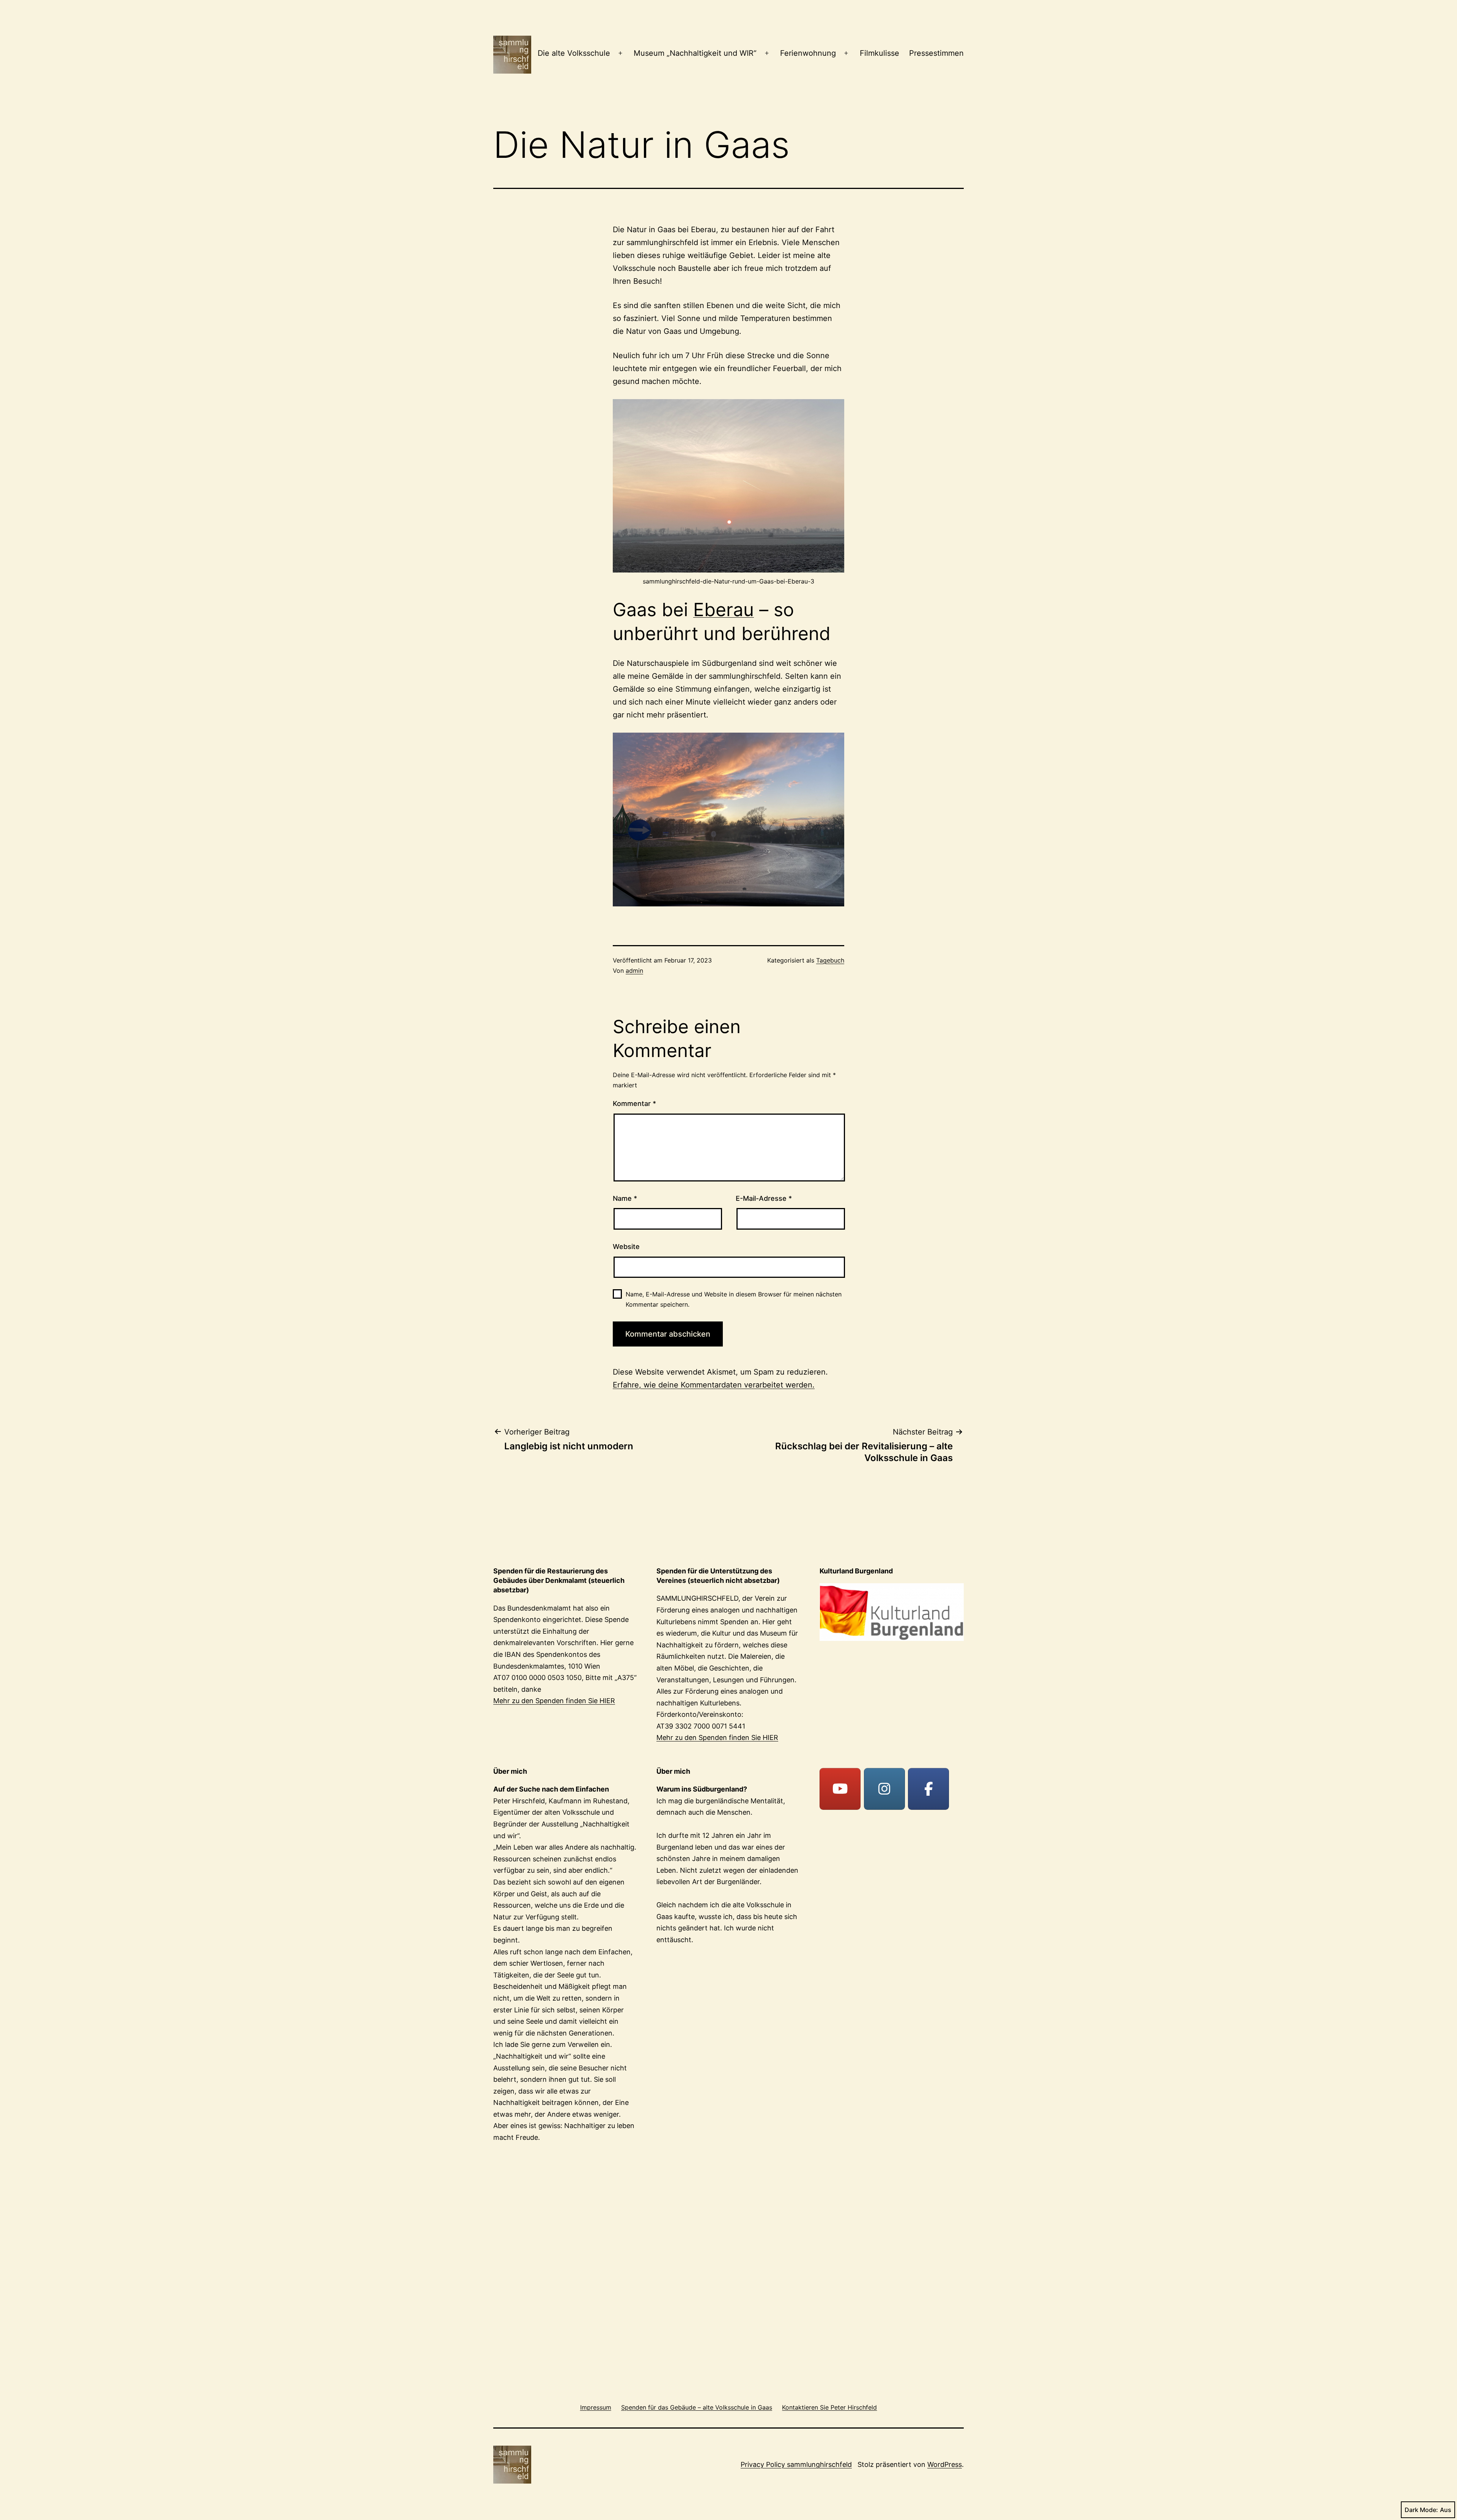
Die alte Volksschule (574, 53)
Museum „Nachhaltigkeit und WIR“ (695, 53)
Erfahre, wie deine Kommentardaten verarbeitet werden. (714, 1385)
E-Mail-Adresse (764, 1198)
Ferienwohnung (808, 53)
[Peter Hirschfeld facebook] (928, 1789)
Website (626, 1247)
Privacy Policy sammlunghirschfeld (796, 2464)
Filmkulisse (880, 53)
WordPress (945, 2464)
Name (625, 1198)
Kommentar (634, 1103)
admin (634, 971)
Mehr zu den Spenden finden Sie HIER (554, 1701)
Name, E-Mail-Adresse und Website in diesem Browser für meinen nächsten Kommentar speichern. (734, 1299)
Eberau (724, 610)
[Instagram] (884, 1789)
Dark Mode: (1421, 2510)
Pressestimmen (936, 53)
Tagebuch (830, 960)
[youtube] (840, 1789)
